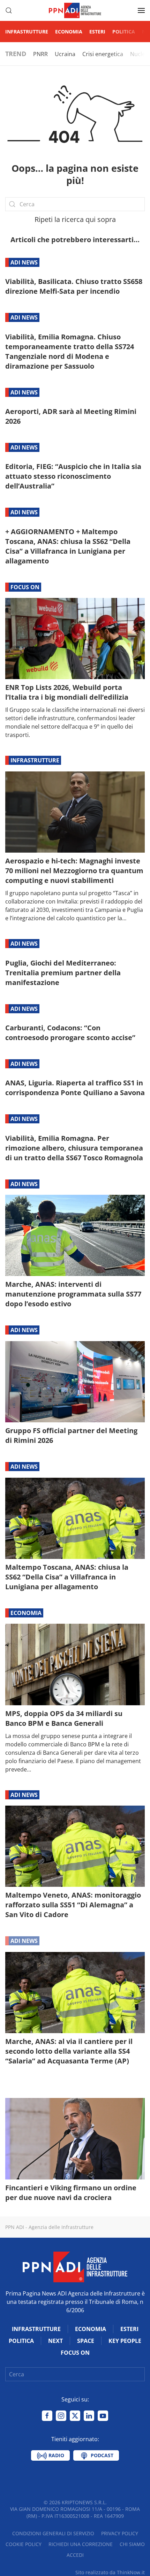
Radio (56, 2455)
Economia (69, 32)
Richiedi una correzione (81, 2544)
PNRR (40, 54)
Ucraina (65, 54)
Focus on (25, 587)
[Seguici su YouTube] (103, 2416)
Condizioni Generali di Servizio (53, 2533)
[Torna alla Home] (75, 10)
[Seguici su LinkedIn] (89, 2416)
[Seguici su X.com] (75, 2416)
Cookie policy (24, 2544)
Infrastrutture (27, 32)
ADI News (24, 262)
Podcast (101, 2455)
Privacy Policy (120, 2533)
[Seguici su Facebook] (47, 2416)
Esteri (97, 32)
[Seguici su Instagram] (61, 2416)
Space (86, 2341)
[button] (9, 10)
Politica (124, 32)
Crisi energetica (103, 54)
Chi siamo (132, 2544)
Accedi (75, 2555)
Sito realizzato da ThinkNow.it (110, 2572)
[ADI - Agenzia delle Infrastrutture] (75, 2266)
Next (55, 2341)
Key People (125, 2341)
